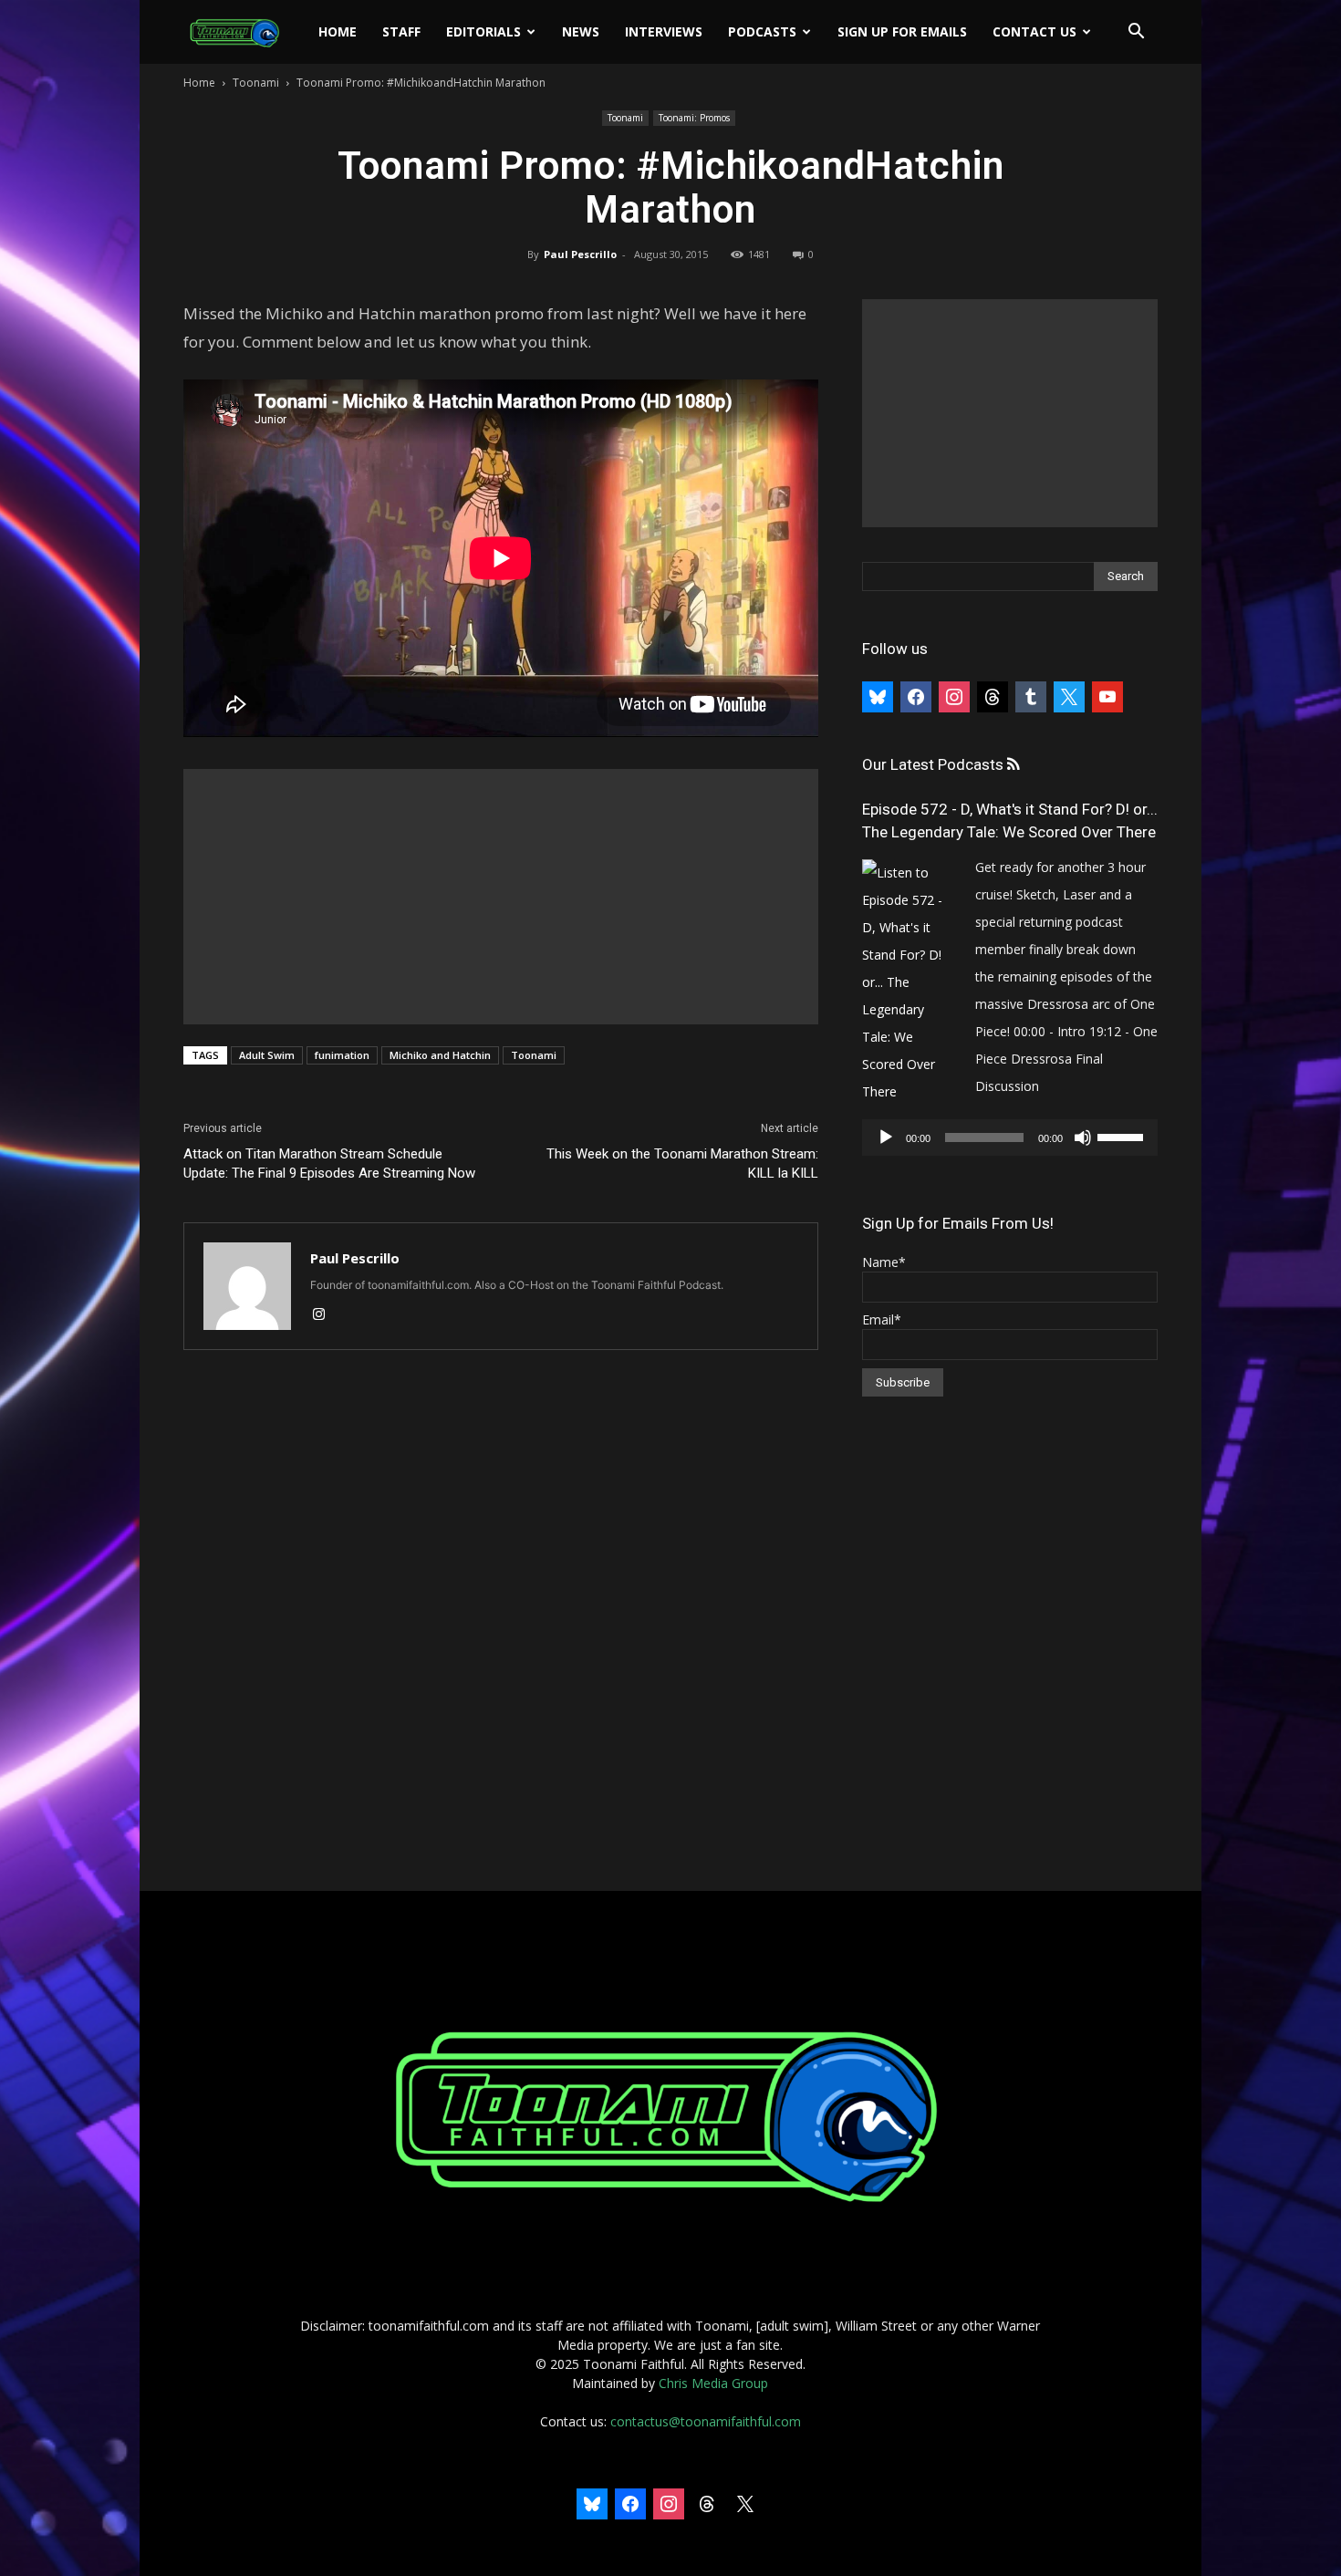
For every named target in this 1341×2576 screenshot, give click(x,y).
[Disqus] (501, 1622)
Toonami (256, 83)
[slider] (1123, 1136)
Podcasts (762, 31)
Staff (401, 31)
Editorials (483, 31)
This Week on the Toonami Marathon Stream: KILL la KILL (682, 1163)
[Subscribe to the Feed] (1013, 765)
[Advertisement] (501, 897)
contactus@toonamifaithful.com (706, 2421)
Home (338, 31)
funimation (342, 1055)
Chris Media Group (713, 2383)
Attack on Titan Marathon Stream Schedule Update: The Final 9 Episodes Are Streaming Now (329, 1163)
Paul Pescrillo (580, 254)
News (581, 31)
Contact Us (1034, 31)
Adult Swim (267, 1055)
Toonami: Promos (694, 118)
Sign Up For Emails (902, 31)
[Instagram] (325, 1315)
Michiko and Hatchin (440, 1055)
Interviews (664, 31)
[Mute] (1083, 1137)
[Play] (886, 1137)
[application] (1010, 1137)
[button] (1136, 33)
